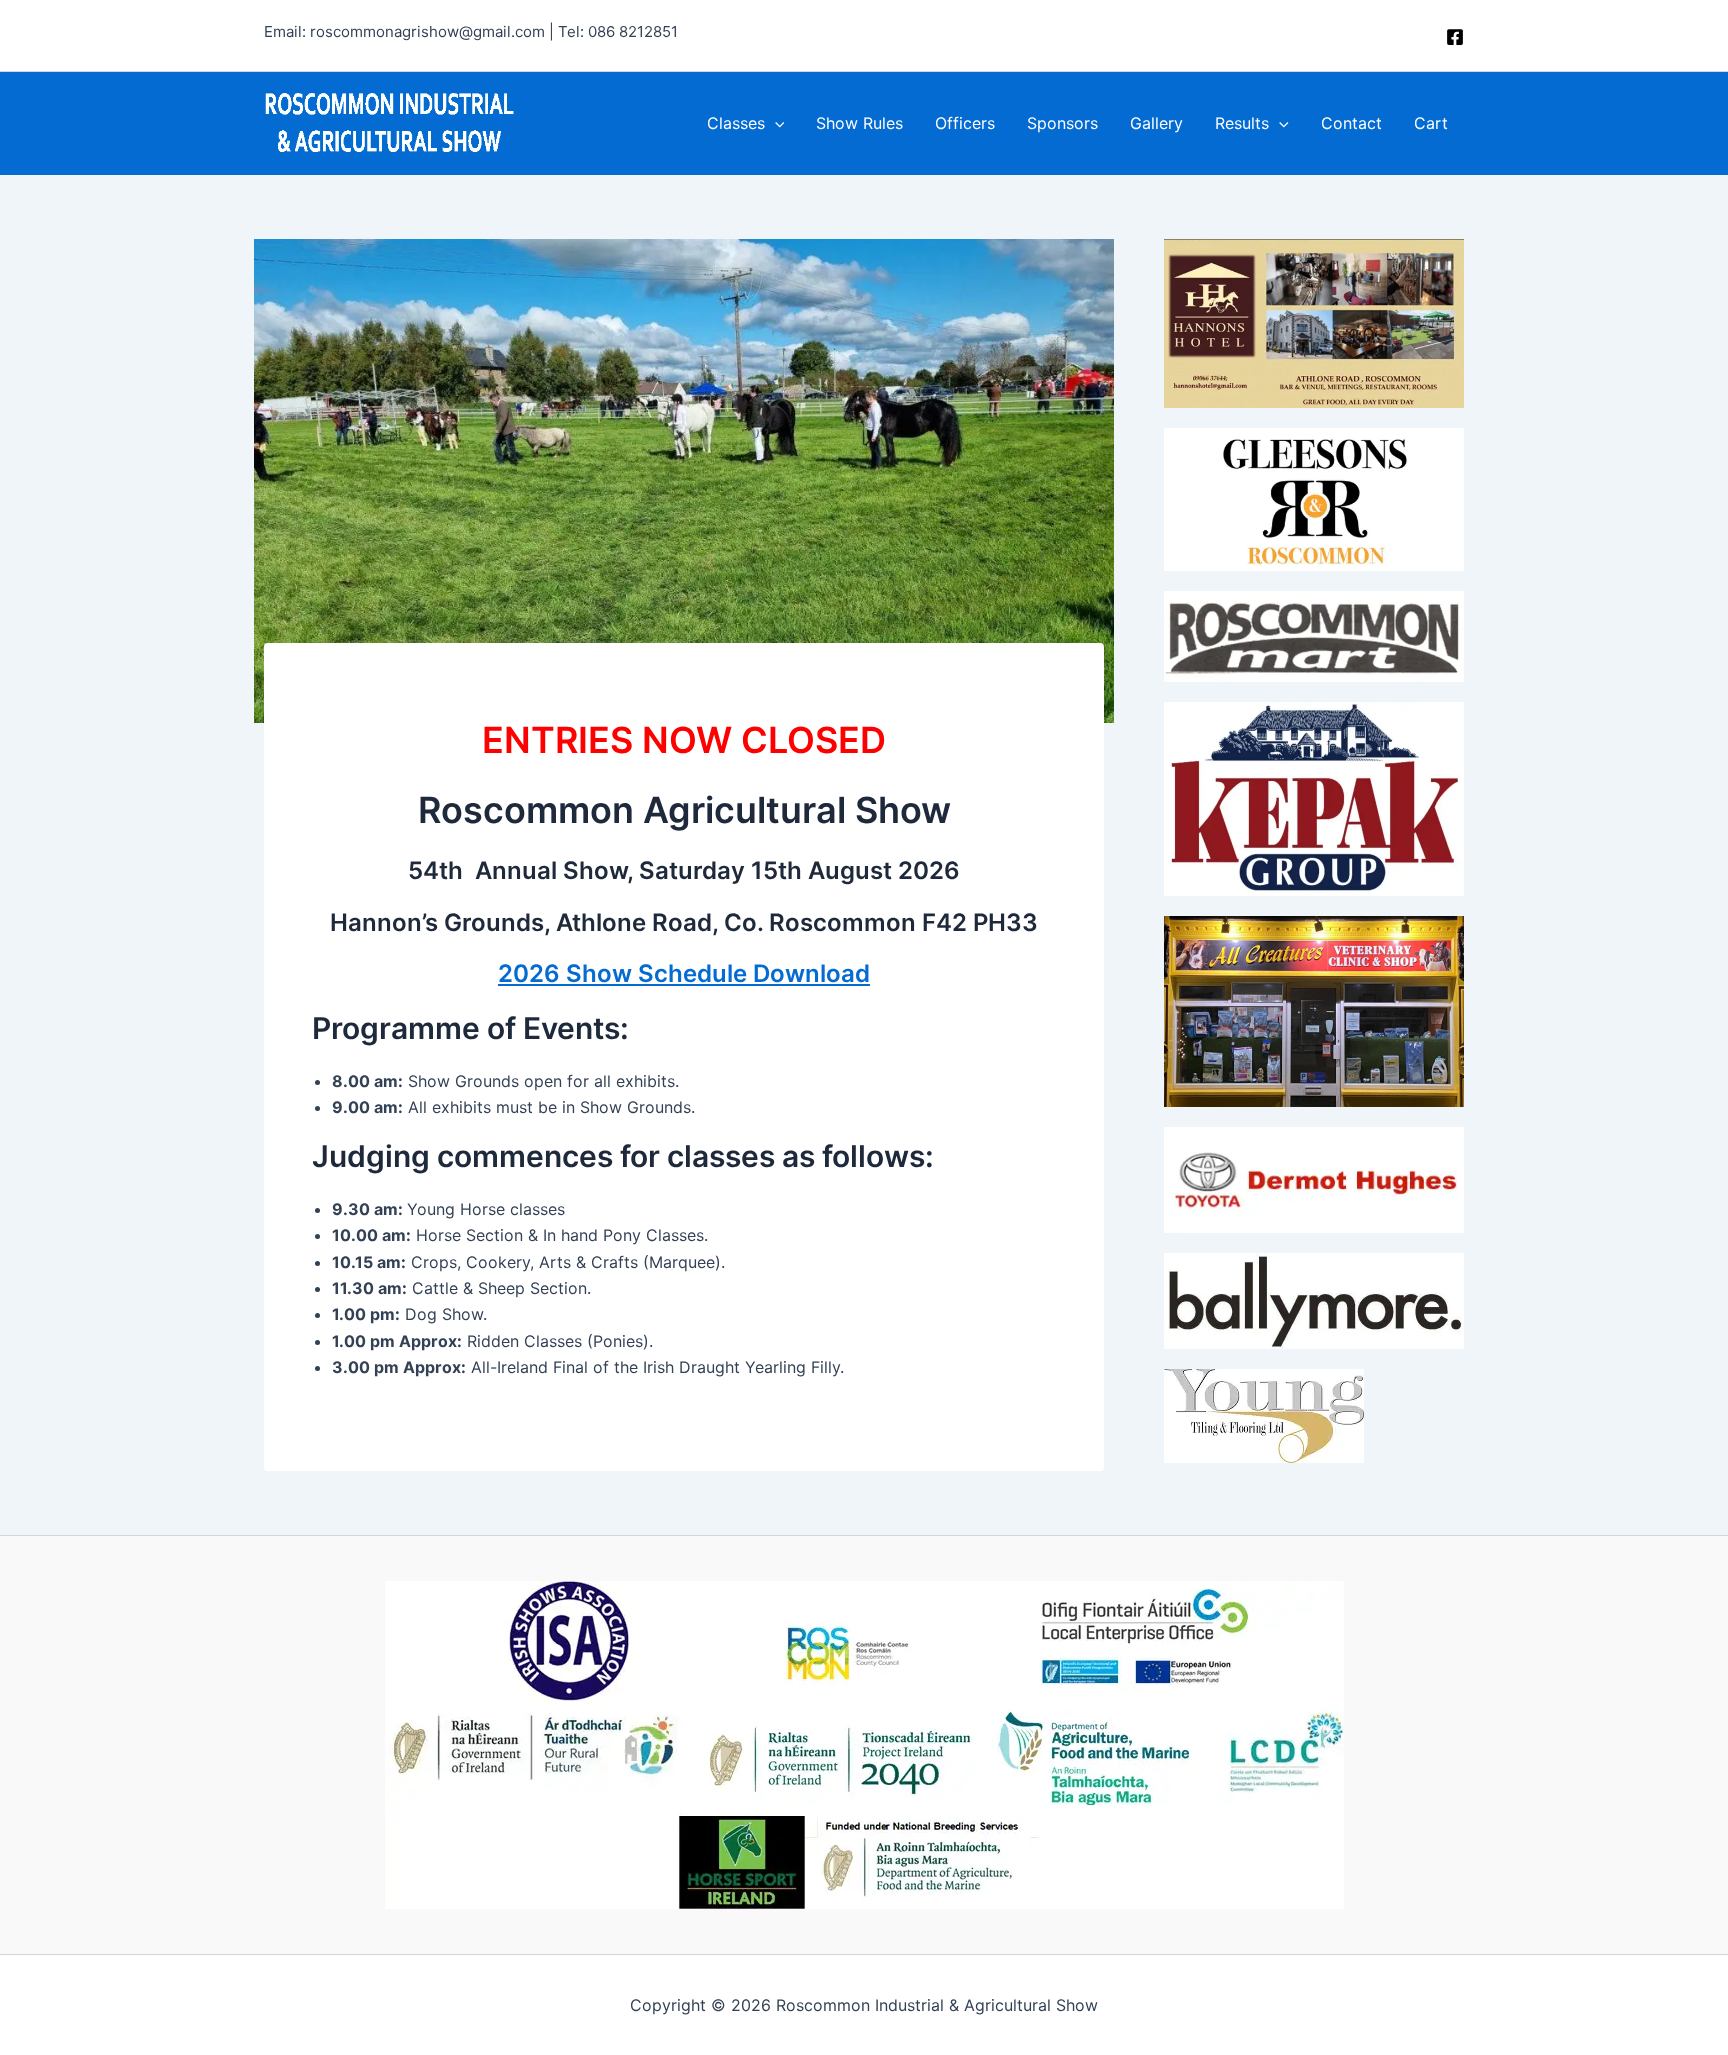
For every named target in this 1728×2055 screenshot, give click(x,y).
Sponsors (1062, 123)
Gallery (1156, 123)
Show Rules (859, 123)
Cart (1431, 123)
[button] (775, 123)
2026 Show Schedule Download (684, 973)
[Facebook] (1455, 37)
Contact (1351, 123)
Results (1242, 123)
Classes (736, 123)
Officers (965, 123)
